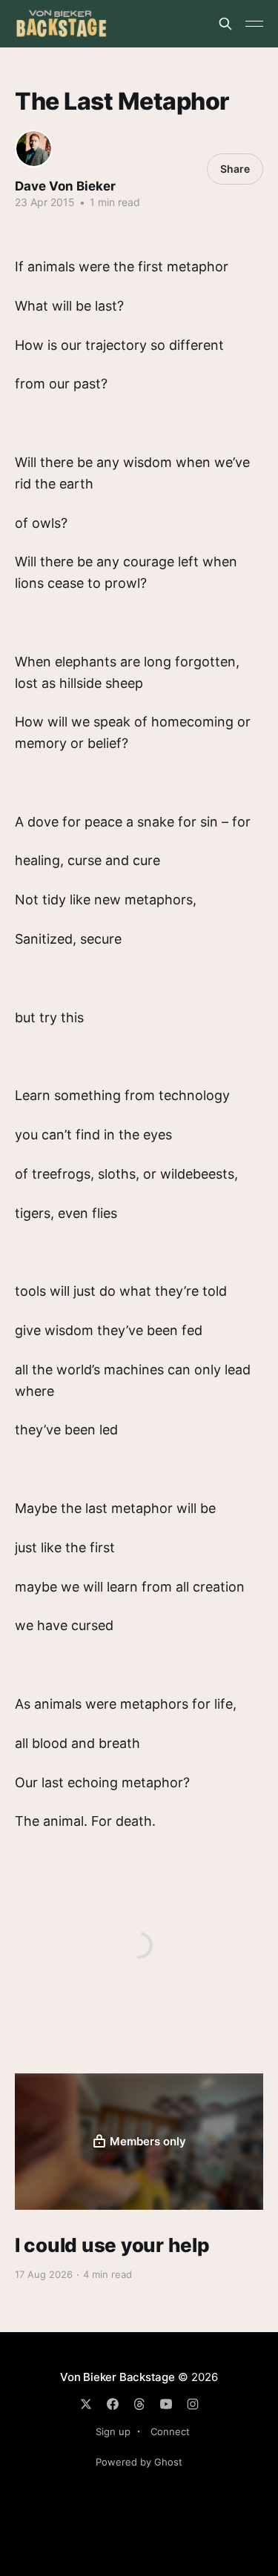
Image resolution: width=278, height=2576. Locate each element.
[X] (86, 2404)
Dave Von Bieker (65, 186)
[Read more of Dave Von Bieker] (34, 149)
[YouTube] (166, 2404)
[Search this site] (225, 24)
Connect (170, 2431)
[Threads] (139, 2404)
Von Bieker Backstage (118, 2377)
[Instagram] (193, 2404)
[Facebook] (113, 2404)
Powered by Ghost (139, 2462)
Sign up (113, 2431)
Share (235, 169)
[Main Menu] (254, 24)
